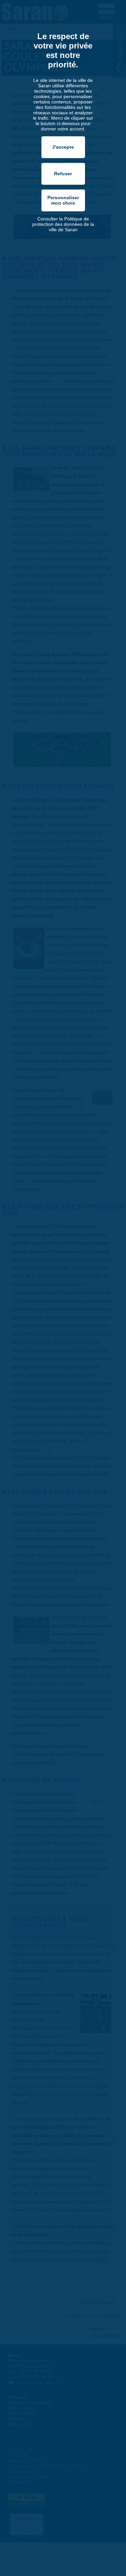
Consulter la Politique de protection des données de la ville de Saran (63, 224)
